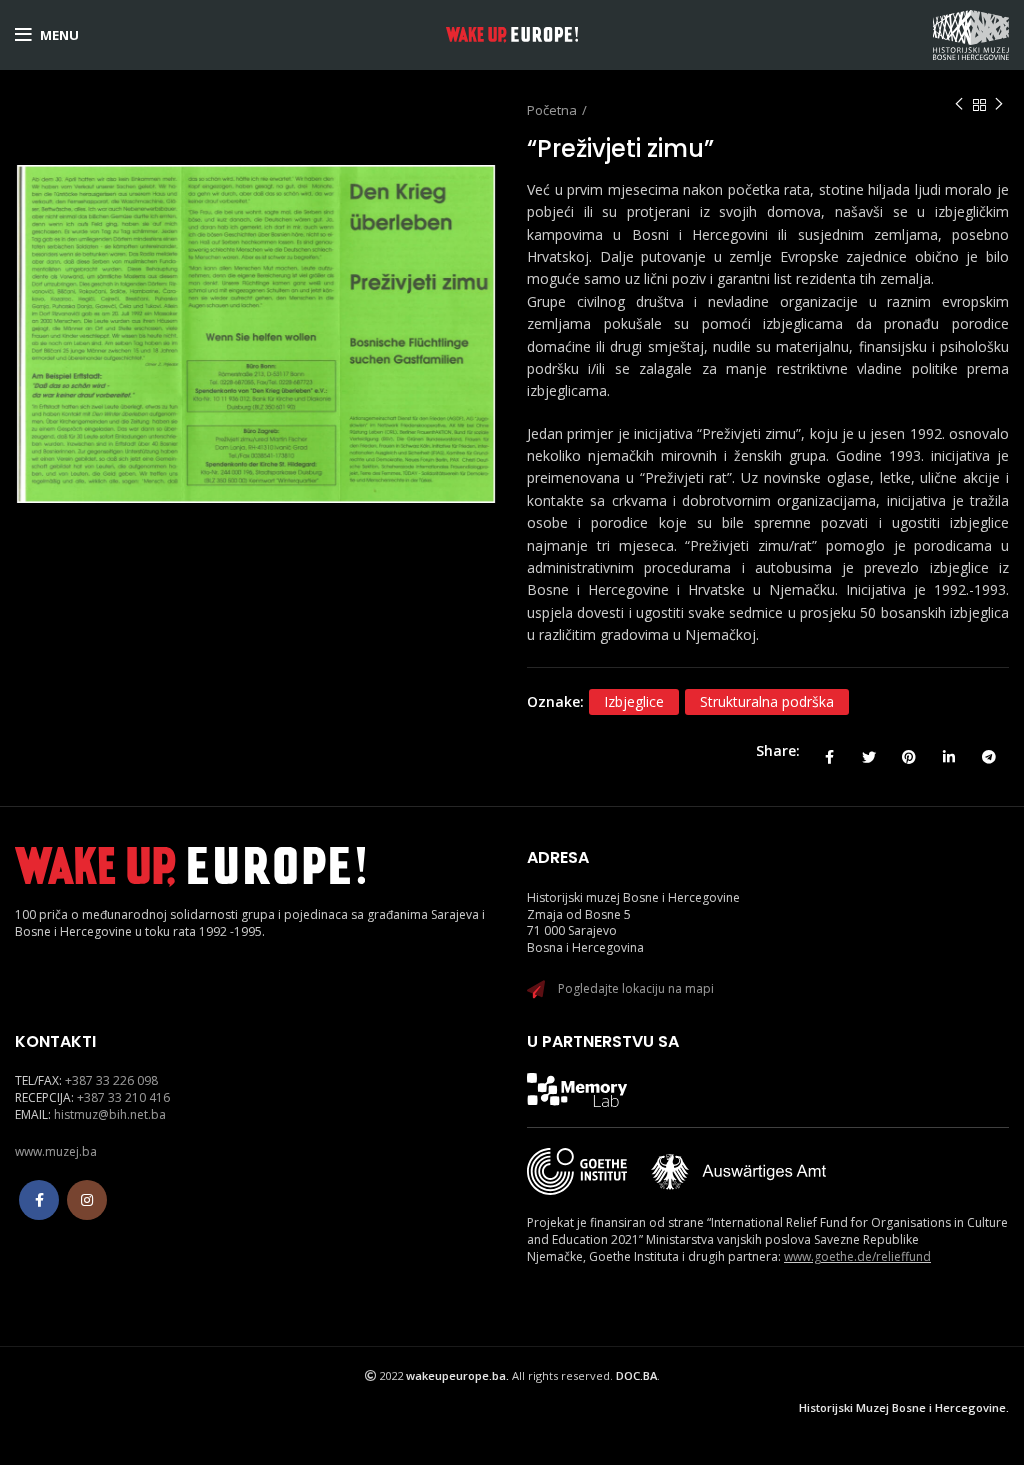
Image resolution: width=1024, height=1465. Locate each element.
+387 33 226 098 (111, 1080)
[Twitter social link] (869, 751)
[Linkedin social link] (949, 751)
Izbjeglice (634, 701)
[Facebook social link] (829, 751)
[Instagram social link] (87, 1200)
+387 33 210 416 (123, 1097)
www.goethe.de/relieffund (857, 1256)
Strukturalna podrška (767, 701)
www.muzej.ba (56, 1151)
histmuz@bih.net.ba (110, 1114)
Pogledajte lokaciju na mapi (636, 988)
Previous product (959, 105)
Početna (552, 110)
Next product (999, 105)
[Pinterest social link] (909, 751)
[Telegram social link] (989, 751)
